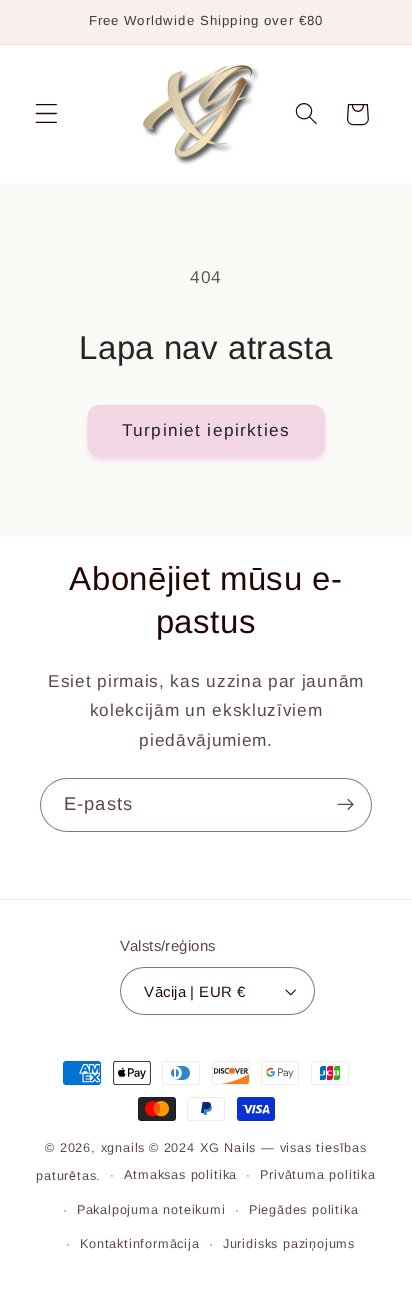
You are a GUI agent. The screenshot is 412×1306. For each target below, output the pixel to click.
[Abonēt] (345, 805)
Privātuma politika (318, 1175)
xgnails (123, 1148)
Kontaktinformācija (140, 1244)
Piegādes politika (304, 1210)
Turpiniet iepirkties (206, 430)
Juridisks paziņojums (289, 1244)
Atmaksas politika (180, 1175)
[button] (46, 114)
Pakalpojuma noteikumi (151, 1210)
